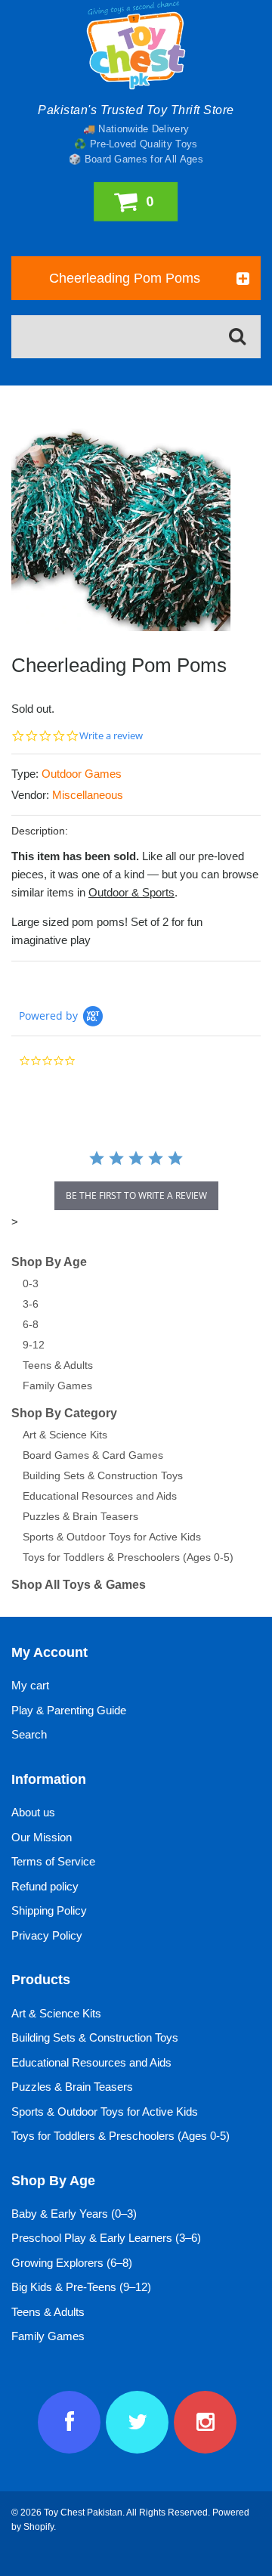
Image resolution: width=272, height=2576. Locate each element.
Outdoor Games (82, 774)
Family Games (57, 1386)
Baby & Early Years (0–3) (74, 2214)
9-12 (34, 1345)
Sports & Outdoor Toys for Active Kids (112, 1537)
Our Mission (42, 1837)
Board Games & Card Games (93, 1455)
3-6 (31, 1304)
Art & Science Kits (65, 1435)
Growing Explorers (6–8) (72, 2263)
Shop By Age (49, 1262)
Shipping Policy (49, 1910)
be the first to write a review (136, 1195)
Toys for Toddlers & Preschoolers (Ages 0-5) (128, 1557)
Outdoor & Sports (131, 892)
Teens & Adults (58, 1365)
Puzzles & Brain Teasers (80, 1516)
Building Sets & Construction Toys (103, 1475)
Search (29, 1734)
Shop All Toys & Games (79, 1585)
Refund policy (45, 1886)
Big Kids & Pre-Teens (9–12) (81, 2287)
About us (33, 1812)
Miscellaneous (88, 795)
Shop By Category (64, 1413)
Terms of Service (53, 1861)
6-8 (31, 1324)
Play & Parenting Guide (69, 1710)
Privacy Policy (47, 1935)
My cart (30, 1685)
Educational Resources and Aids (100, 1496)
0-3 (31, 1283)
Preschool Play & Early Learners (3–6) (106, 2238)
